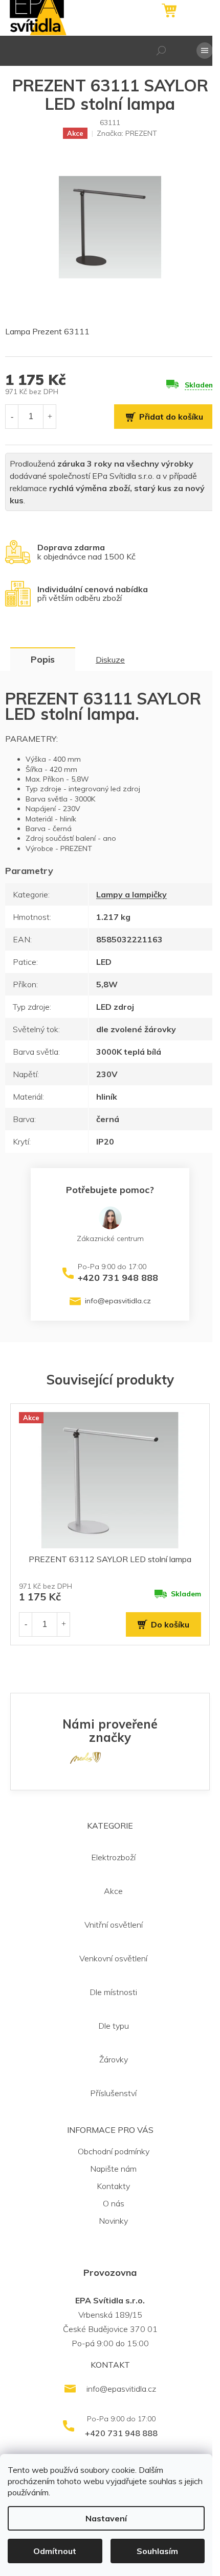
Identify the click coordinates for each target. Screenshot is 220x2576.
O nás (114, 2203)
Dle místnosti (113, 1992)
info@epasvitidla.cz (118, 1301)
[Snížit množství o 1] (12, 416)
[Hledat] (161, 51)
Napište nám (113, 2169)
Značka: (127, 133)
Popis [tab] (43, 659)
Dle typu (114, 2026)
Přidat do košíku (171, 417)
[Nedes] (85, 1757)
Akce (113, 1891)
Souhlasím (157, 2551)
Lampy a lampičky (131, 894)
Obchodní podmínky (114, 2151)
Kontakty (113, 2186)
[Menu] (205, 51)
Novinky (113, 2221)
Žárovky (114, 2059)
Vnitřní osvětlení (114, 1925)
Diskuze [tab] (110, 660)
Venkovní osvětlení (113, 1958)
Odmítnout (55, 2551)
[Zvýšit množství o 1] (50, 416)
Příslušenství (113, 2093)
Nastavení (106, 2518)
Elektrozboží (113, 1857)
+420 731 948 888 (118, 1278)
